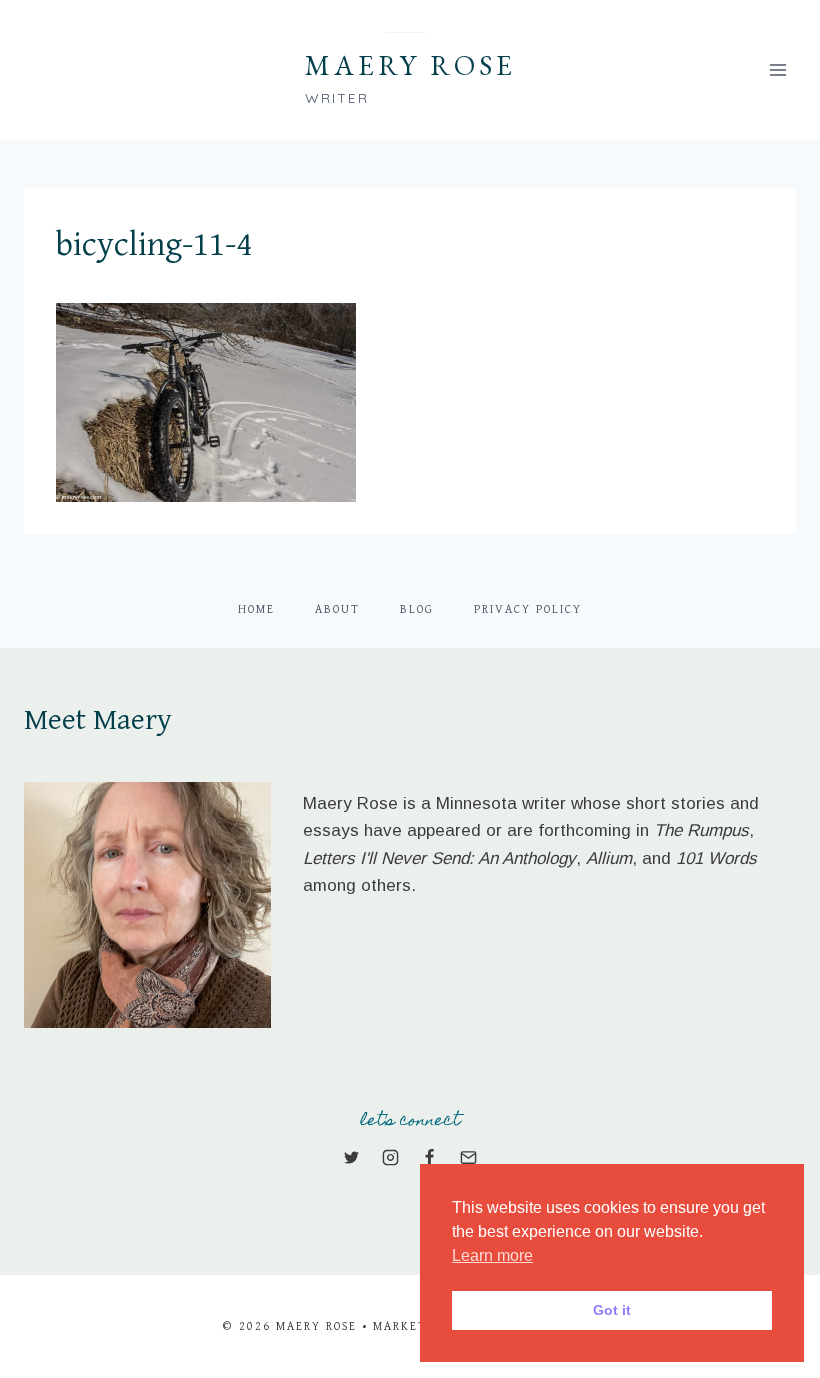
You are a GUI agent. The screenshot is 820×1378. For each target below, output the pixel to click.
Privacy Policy (528, 609)
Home (256, 609)
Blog (417, 609)
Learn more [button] (492, 1255)
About (337, 609)
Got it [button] (612, 1310)
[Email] (469, 1158)
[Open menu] (777, 69)
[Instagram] (390, 1158)
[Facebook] (430, 1158)
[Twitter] (351, 1158)
